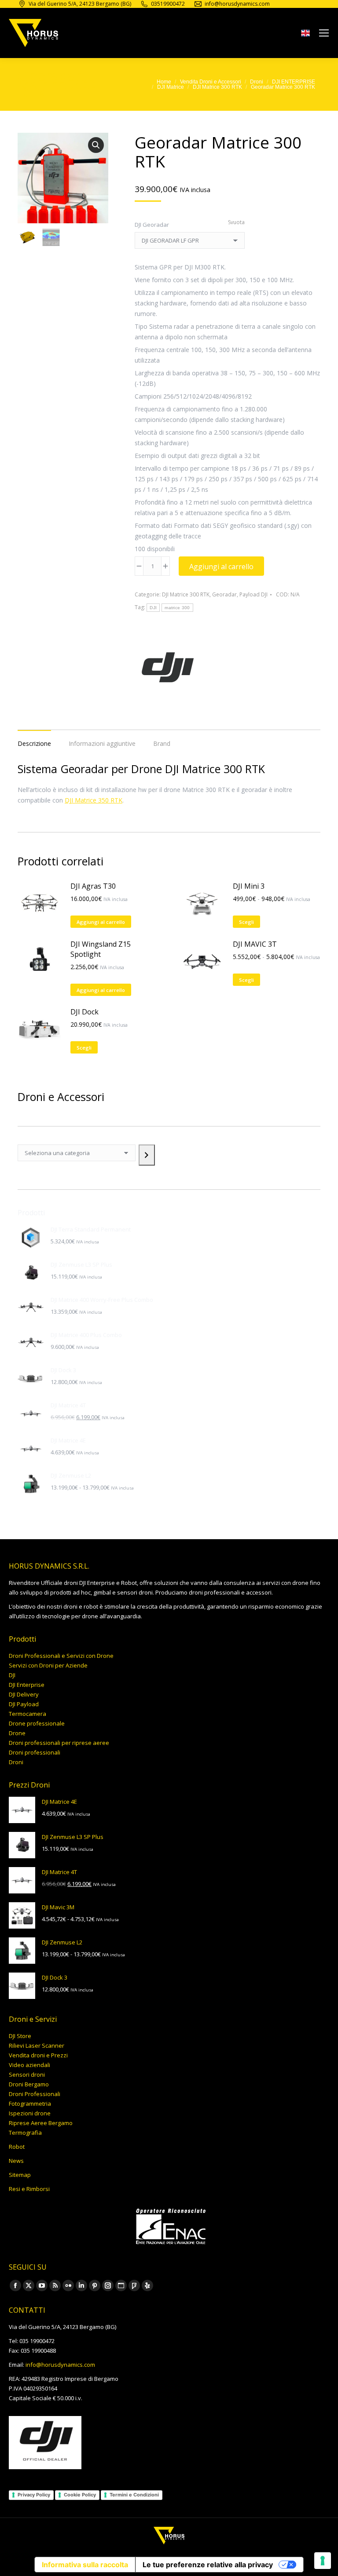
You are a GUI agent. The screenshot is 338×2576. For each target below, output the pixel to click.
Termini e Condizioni (134, 2495)
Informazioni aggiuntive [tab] (102, 743)
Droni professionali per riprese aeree (59, 1743)
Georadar (224, 594)
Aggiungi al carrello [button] (101, 922)
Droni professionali (35, 1752)
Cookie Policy (80, 2495)
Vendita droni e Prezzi (38, 2055)
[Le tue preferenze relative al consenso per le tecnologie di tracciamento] (323, 2561)
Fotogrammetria (30, 2104)
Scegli (246, 922)
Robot (17, 2147)
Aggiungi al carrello (221, 567)
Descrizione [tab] (34, 743)
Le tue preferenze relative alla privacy (208, 2565)
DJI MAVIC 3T (255, 944)
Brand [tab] (162, 743)
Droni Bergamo (29, 2084)
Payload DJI (253, 594)
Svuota (236, 222)
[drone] (305, 35)
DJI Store (20, 2036)
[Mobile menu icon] (324, 33)
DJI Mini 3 (249, 886)
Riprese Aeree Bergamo (41, 2123)
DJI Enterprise (27, 1685)
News (16, 2161)
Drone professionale (37, 1723)
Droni (16, 1762)
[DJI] (168, 669)
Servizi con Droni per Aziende (48, 1665)
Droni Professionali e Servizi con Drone (61, 1656)
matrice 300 (177, 608)
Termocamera (28, 1714)
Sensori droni (27, 2075)
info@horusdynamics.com (60, 2365)
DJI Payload (24, 1704)
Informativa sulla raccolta (85, 2565)
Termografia (25, 2133)
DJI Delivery (24, 1694)
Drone (17, 1733)
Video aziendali (29, 2065)
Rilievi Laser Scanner (37, 2046)
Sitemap (20, 2175)
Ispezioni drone (30, 2113)
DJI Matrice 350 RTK (94, 800)
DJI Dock (84, 1012)
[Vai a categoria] (147, 1155)
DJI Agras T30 (93, 886)
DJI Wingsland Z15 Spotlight (101, 949)
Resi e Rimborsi (29, 2189)
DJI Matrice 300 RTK (186, 594)
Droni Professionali (35, 2094)
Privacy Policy (34, 2495)
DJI (153, 608)
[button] (96, 145)
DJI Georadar (152, 225)
